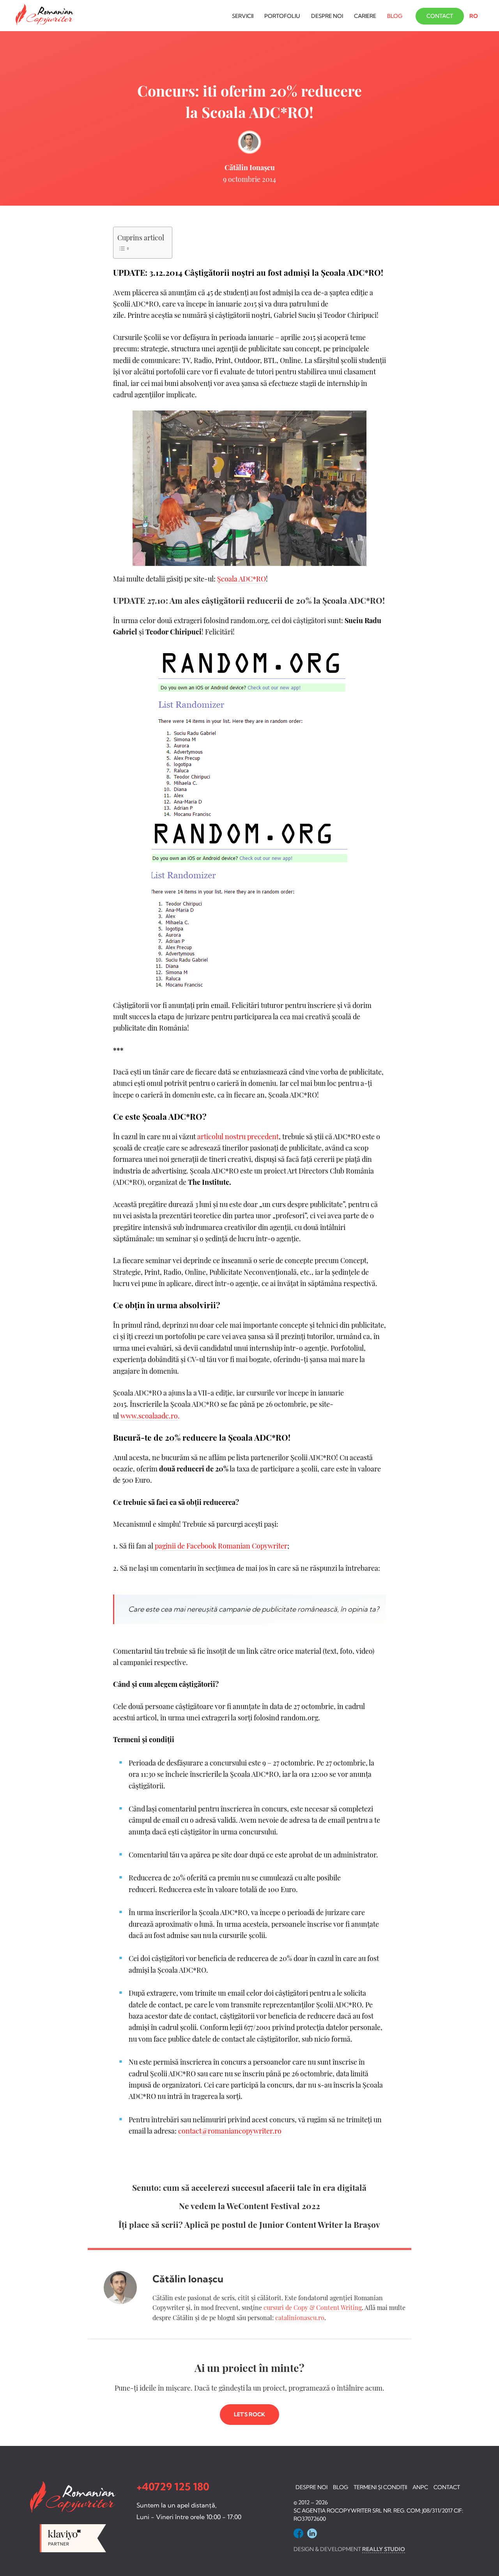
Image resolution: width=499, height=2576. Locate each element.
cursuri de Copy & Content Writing (313, 2307)
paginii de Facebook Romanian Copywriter (221, 1546)
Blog (395, 16)
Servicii (243, 16)
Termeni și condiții (380, 2487)
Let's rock (249, 2414)
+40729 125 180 (173, 2487)
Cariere (365, 16)
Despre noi (327, 16)
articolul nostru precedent (238, 1136)
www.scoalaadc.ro (149, 1416)
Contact (440, 16)
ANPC (420, 2487)
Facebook (298, 2533)
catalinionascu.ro (300, 2318)
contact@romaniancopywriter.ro (230, 2131)
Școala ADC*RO (242, 579)
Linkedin (312, 2533)
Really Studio (384, 2549)
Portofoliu (282, 16)
